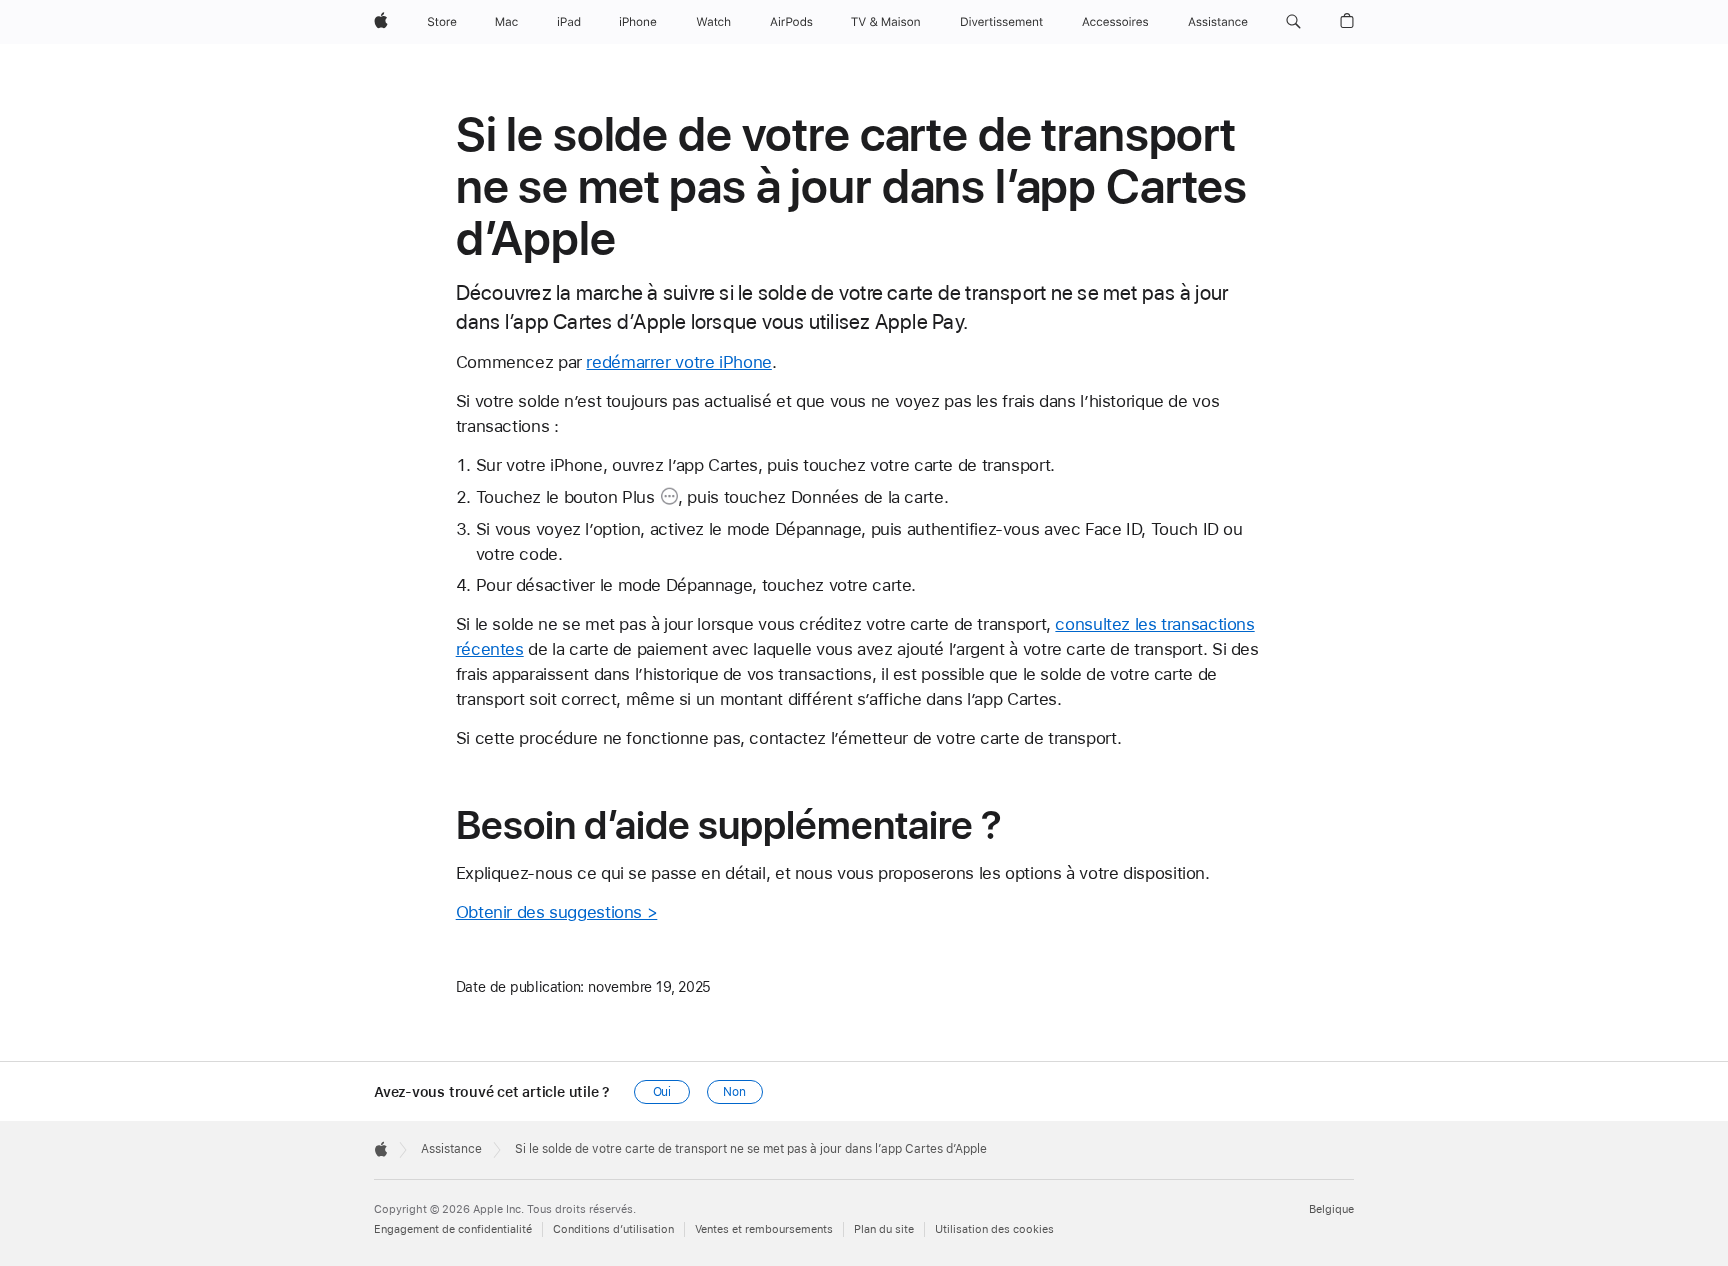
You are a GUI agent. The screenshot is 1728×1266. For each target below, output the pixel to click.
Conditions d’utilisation (613, 1229)
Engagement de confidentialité (453, 1229)
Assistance (451, 1149)
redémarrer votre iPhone (678, 362)
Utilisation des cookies (994, 1229)
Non (734, 1092)
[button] (1293, 22)
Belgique (1331, 1209)
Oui (662, 1092)
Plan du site (884, 1229)
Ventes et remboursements (764, 1229)
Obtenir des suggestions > (557, 912)
